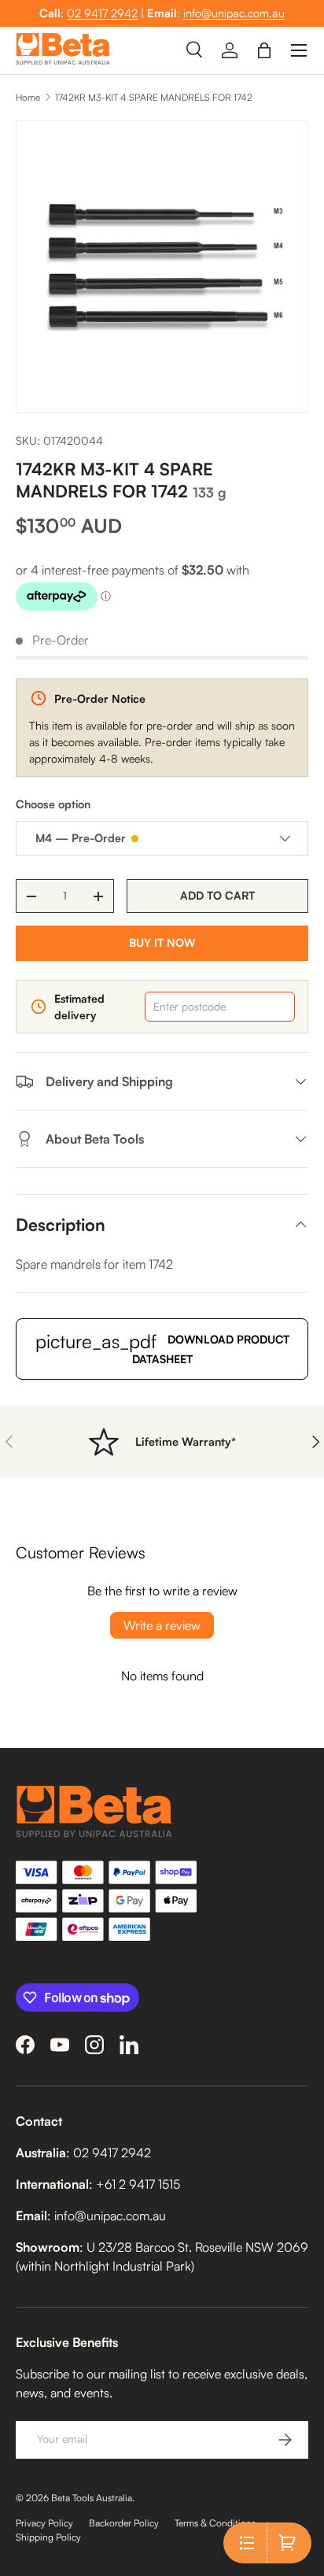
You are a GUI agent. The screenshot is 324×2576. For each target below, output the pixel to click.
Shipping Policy (48, 2537)
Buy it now (162, 942)
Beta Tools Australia (92, 2498)
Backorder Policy (124, 2523)
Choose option (53, 804)
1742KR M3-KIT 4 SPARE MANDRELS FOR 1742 (154, 97)
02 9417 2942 (102, 13)
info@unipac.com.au (234, 13)
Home (28, 97)
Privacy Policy (44, 2523)
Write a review (162, 1625)
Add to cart (217, 895)
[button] (264, 50)
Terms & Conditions (215, 2523)
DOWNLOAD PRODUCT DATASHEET (162, 1347)
